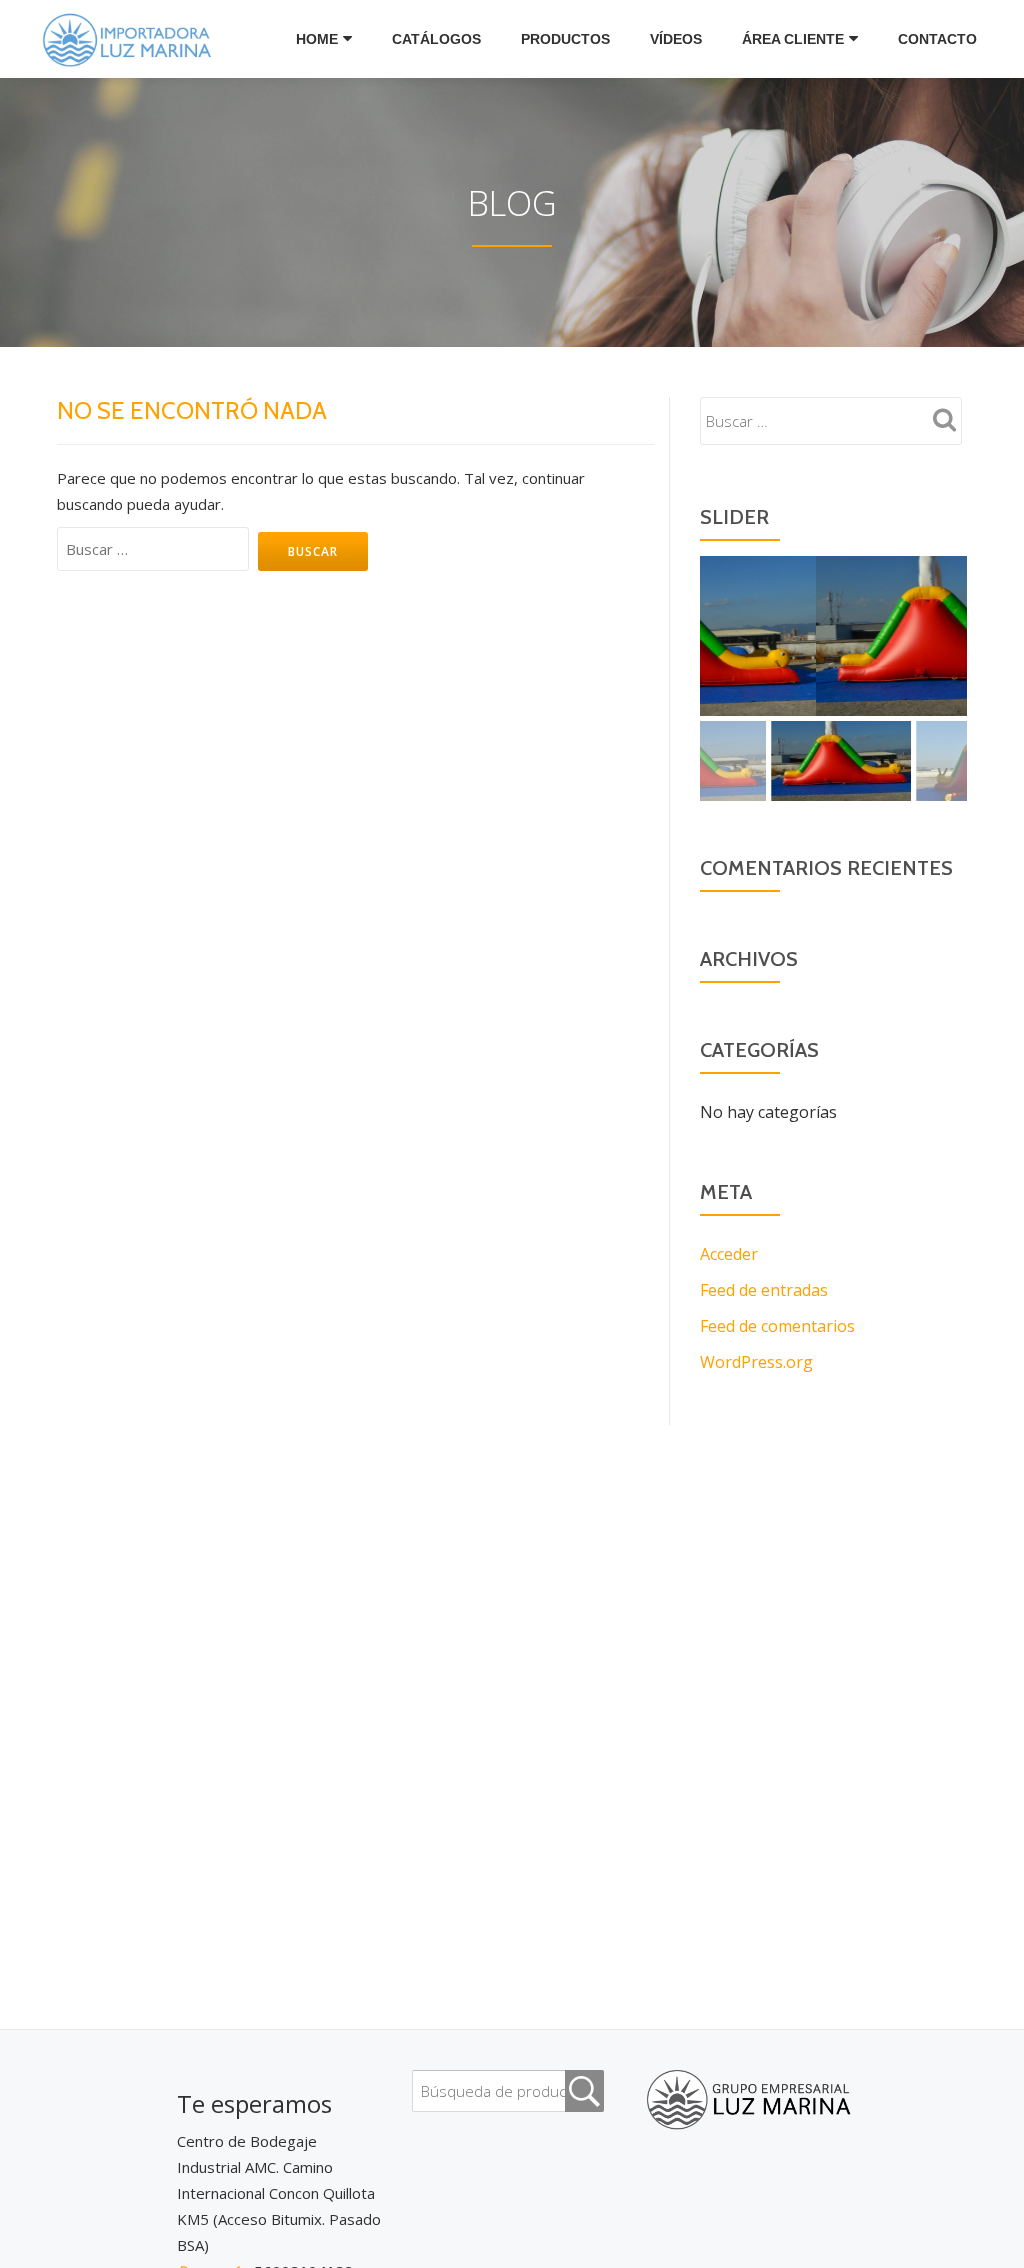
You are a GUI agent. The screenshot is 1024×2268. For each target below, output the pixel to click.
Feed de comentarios (777, 1326)
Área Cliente (793, 39)
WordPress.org (756, 1362)
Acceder (729, 1254)
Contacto (937, 39)
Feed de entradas (764, 1290)
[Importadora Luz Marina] (132, 39)
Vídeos (676, 39)
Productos (565, 39)
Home (317, 39)
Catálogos (436, 39)
